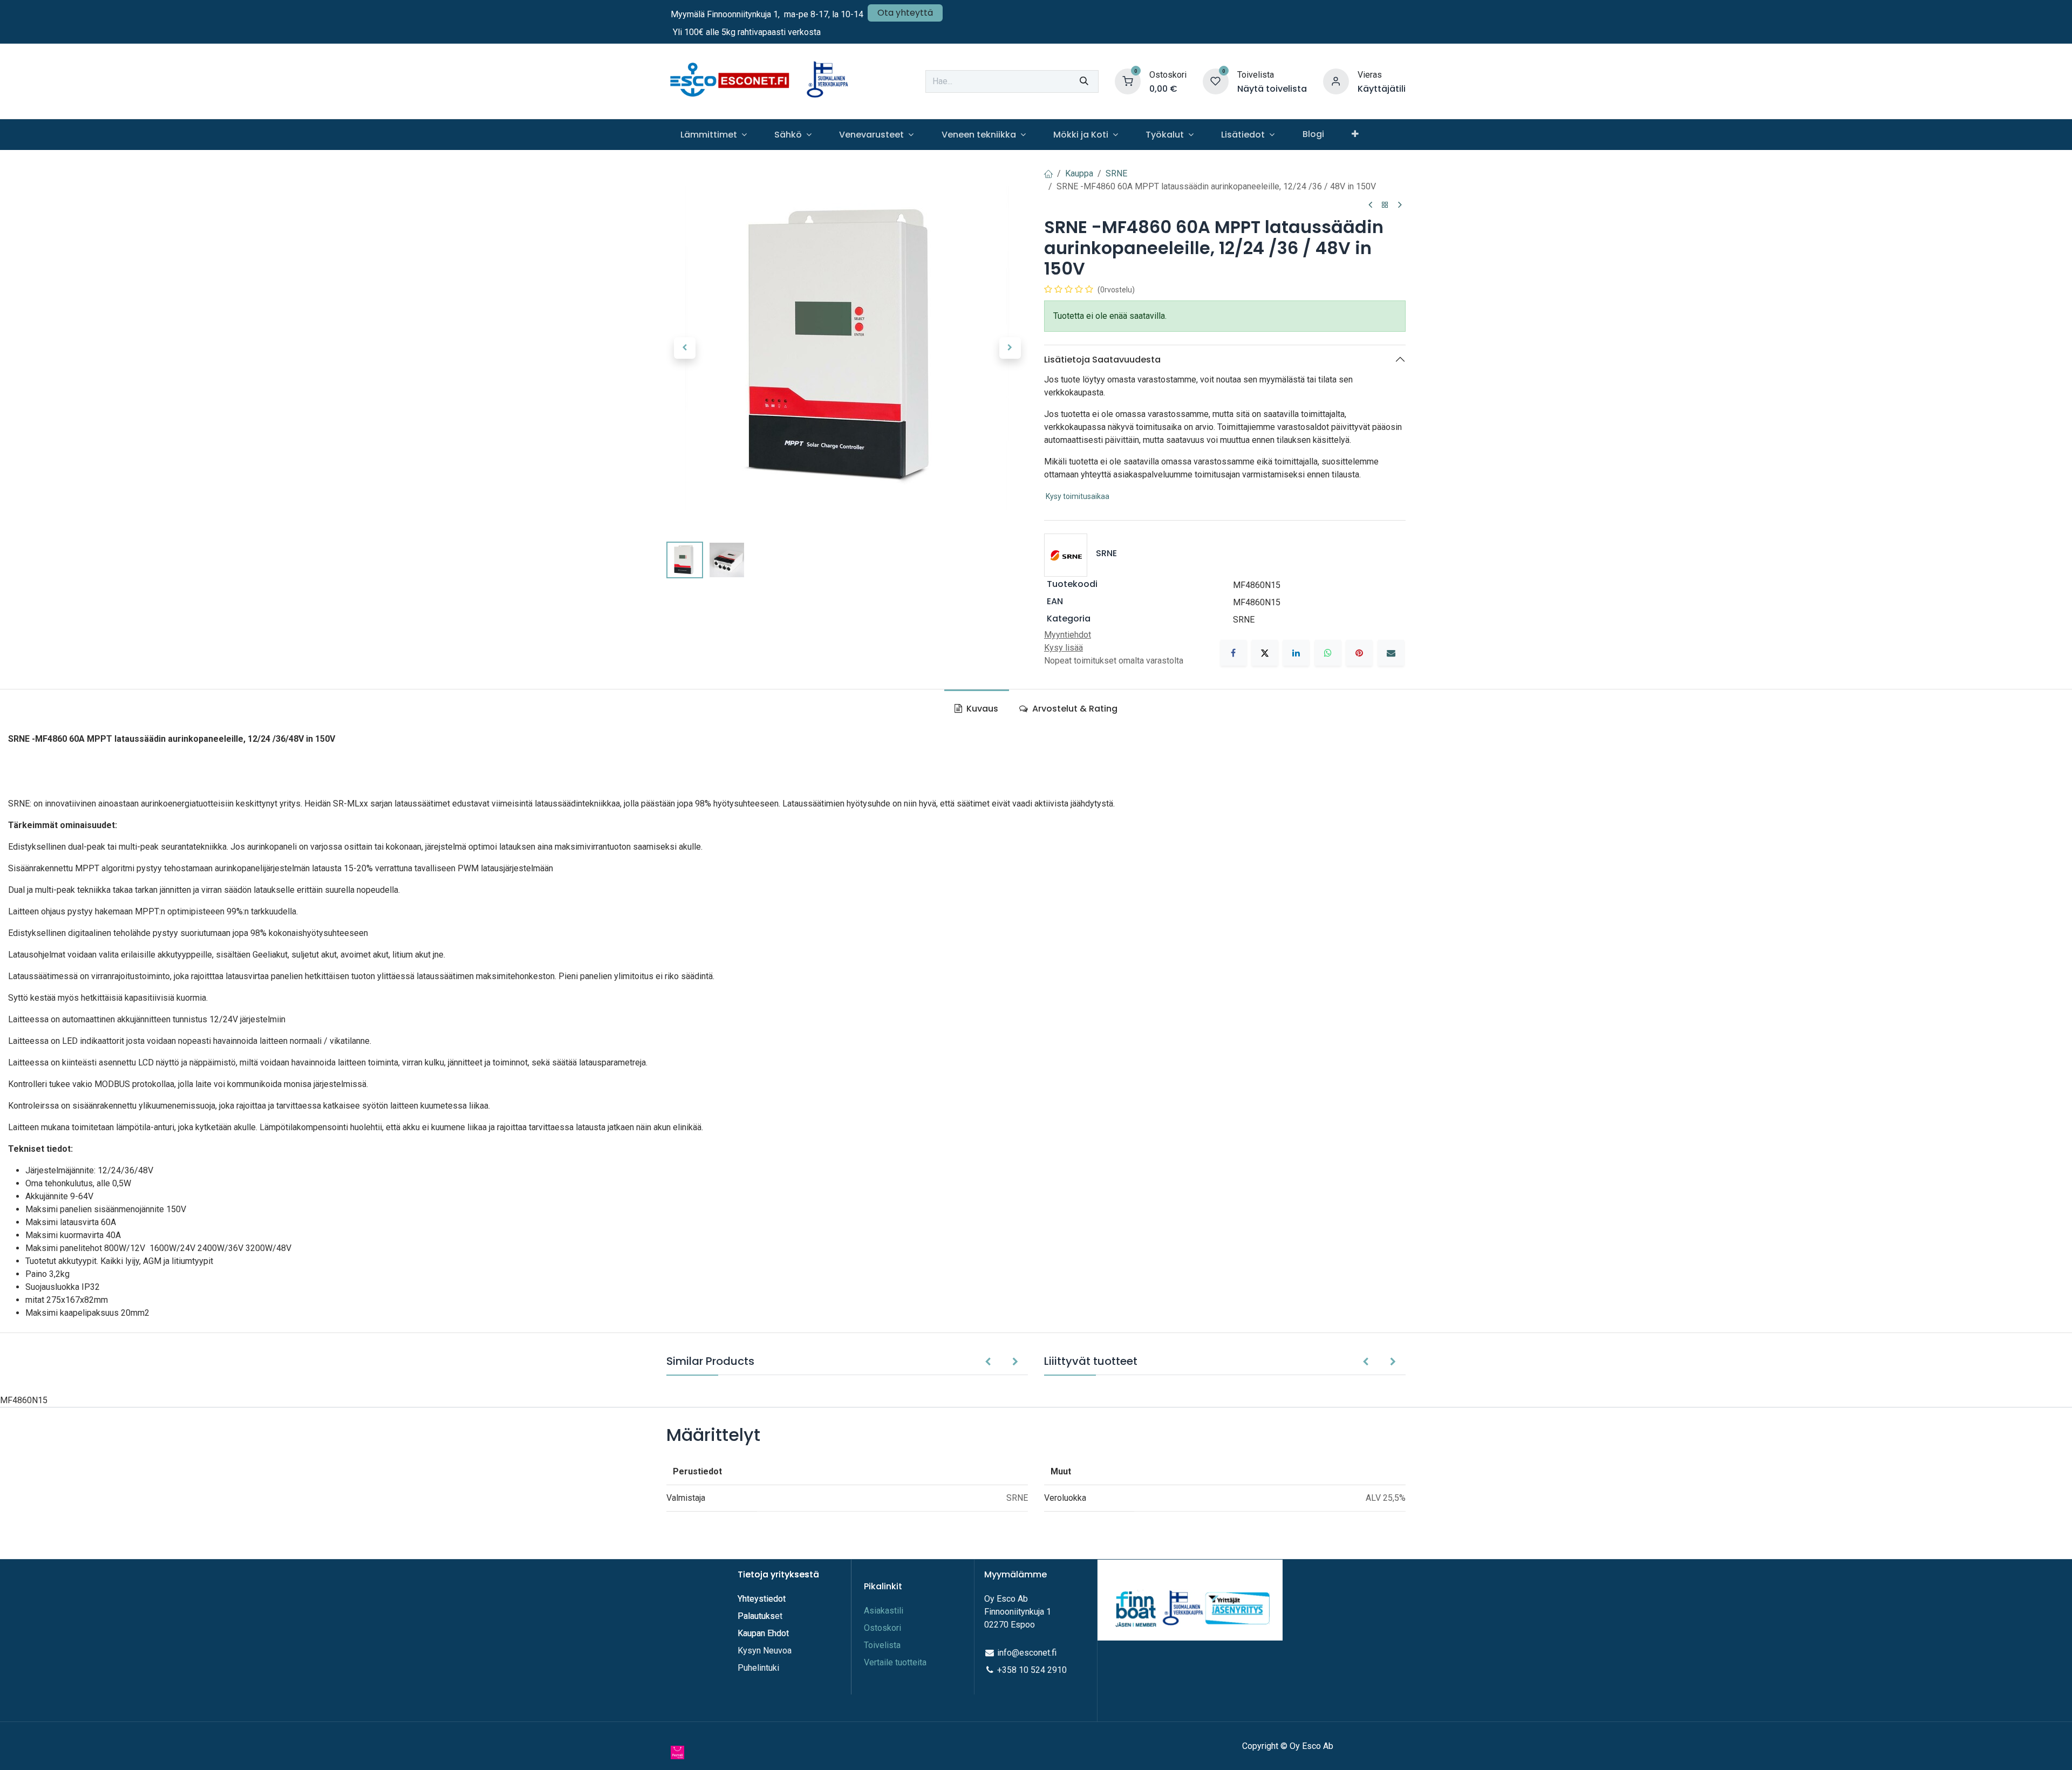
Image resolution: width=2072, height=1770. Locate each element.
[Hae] (1084, 81)
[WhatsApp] (1328, 653)
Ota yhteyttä (905, 13)
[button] (684, 348)
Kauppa (1079, 173)
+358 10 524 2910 (1032, 1670)
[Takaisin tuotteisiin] (1385, 205)
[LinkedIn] (1296, 653)
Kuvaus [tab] (981, 709)
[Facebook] (1233, 653)
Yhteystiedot (763, 1599)
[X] (1265, 653)
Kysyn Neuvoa (765, 1651)
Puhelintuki (758, 1668)
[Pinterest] (1359, 653)
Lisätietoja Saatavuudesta (1102, 360)
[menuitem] (713, 135)
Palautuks (756, 1616)
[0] (1128, 81)
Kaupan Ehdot (763, 1633)
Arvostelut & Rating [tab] (1074, 709)
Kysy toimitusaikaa (1078, 496)
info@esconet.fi (1027, 1653)
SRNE (1116, 173)
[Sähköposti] (1391, 653)
